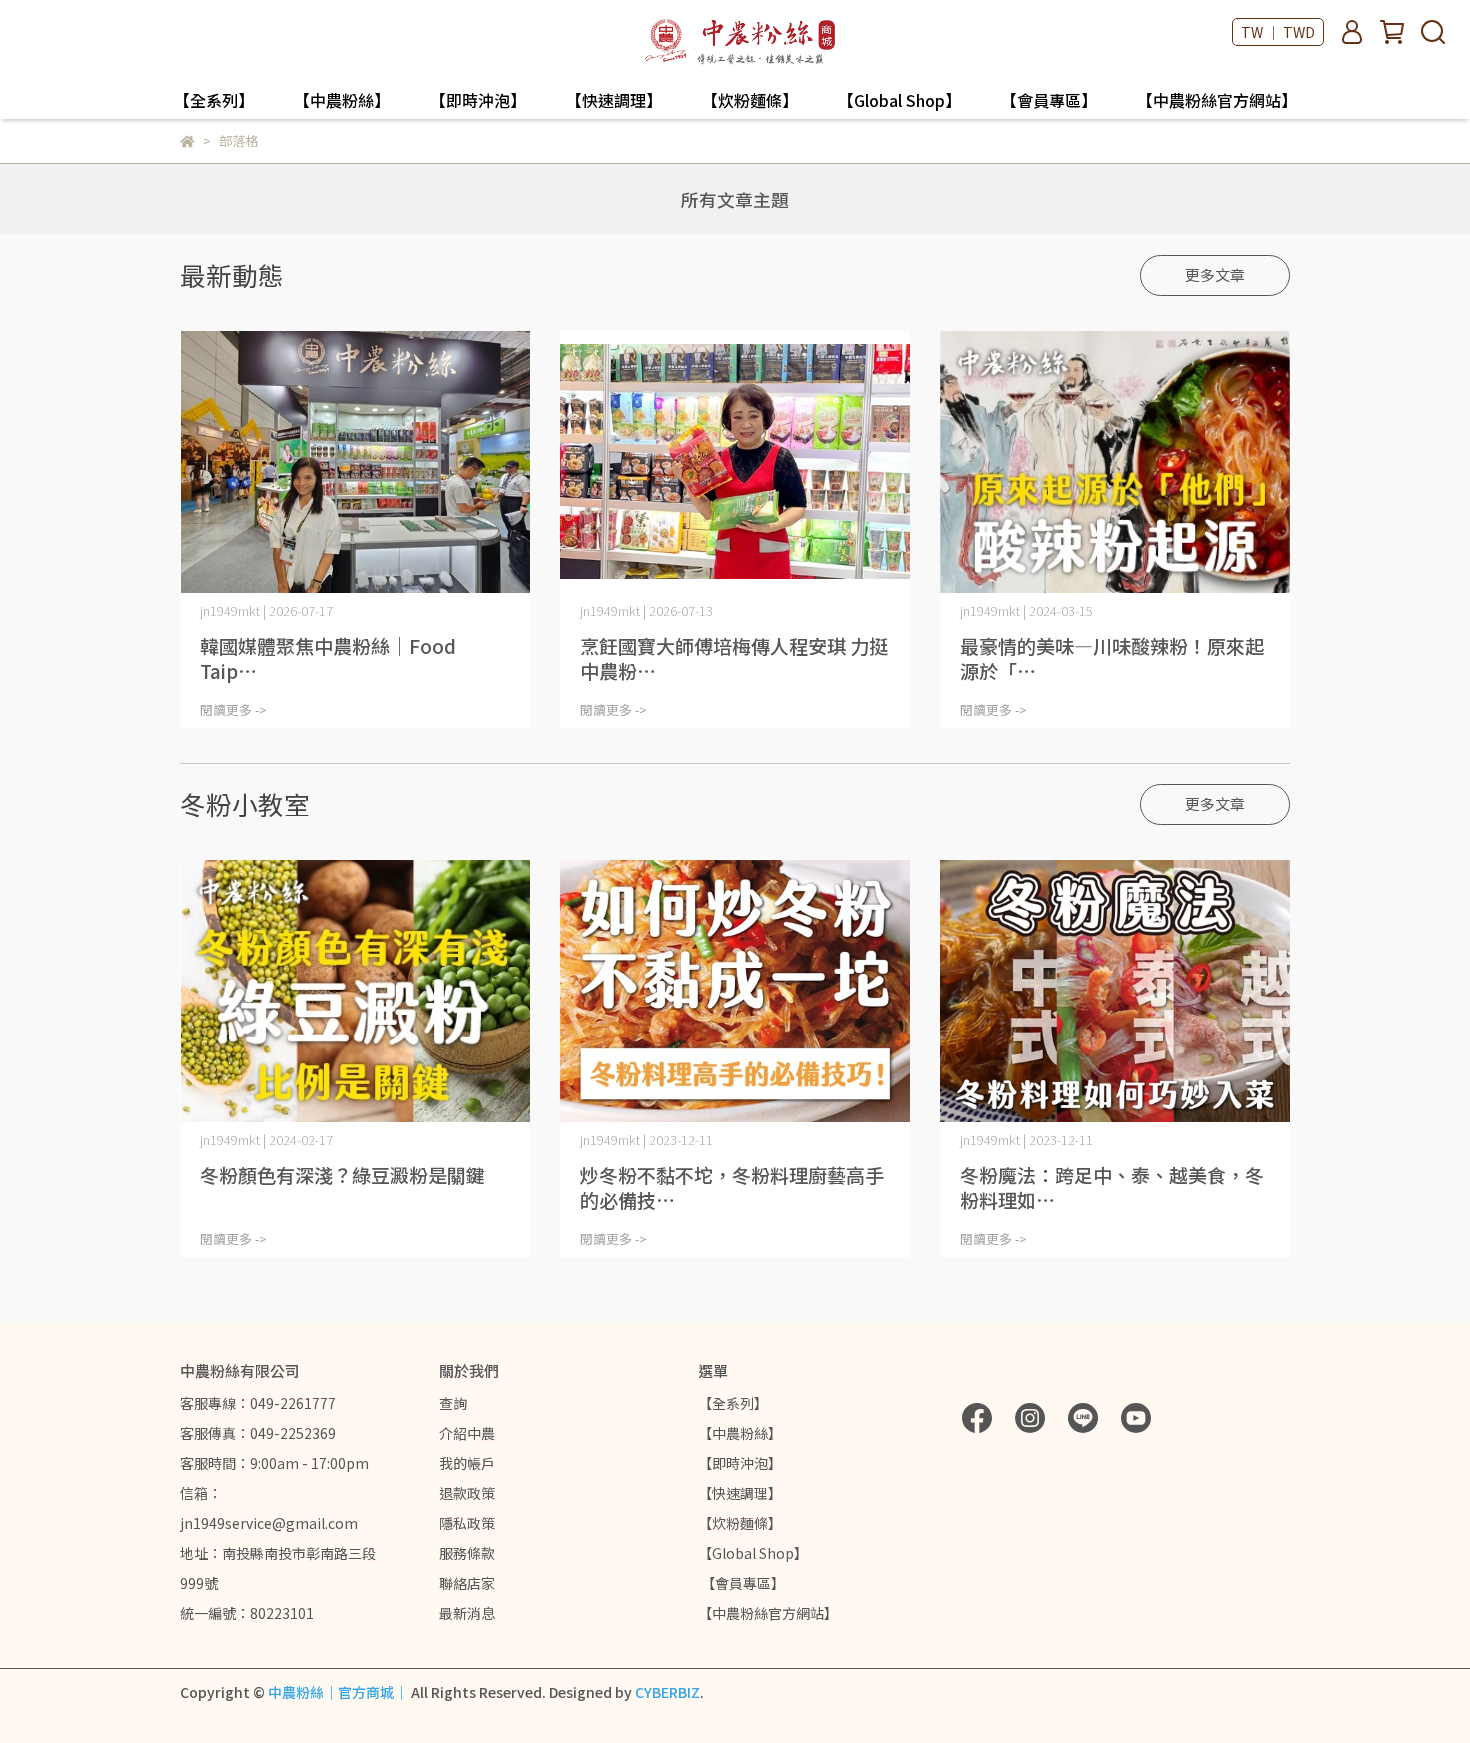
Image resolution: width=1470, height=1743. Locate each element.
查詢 (453, 1403)
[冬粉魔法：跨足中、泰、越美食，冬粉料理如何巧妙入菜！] (1115, 991)
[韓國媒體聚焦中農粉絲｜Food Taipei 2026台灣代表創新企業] (355, 462)
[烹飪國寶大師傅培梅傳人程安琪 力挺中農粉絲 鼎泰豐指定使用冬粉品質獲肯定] (735, 462)
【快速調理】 (614, 100)
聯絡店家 (467, 1583)
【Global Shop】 (899, 100)
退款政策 (467, 1493)
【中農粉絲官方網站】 (1217, 100)
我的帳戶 (467, 1463)
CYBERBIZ (667, 1692)
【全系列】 (214, 100)
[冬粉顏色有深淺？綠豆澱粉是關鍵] (355, 991)
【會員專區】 (1049, 100)
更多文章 (1215, 274)
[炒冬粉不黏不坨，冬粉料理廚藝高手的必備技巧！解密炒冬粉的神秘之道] (735, 991)
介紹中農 (467, 1433)
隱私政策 (467, 1523)
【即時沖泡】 (478, 100)
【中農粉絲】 (342, 100)
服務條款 (467, 1553)
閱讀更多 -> (233, 709)
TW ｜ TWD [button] (1278, 32)
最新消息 (467, 1613)
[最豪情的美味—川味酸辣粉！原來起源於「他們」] (1115, 462)
